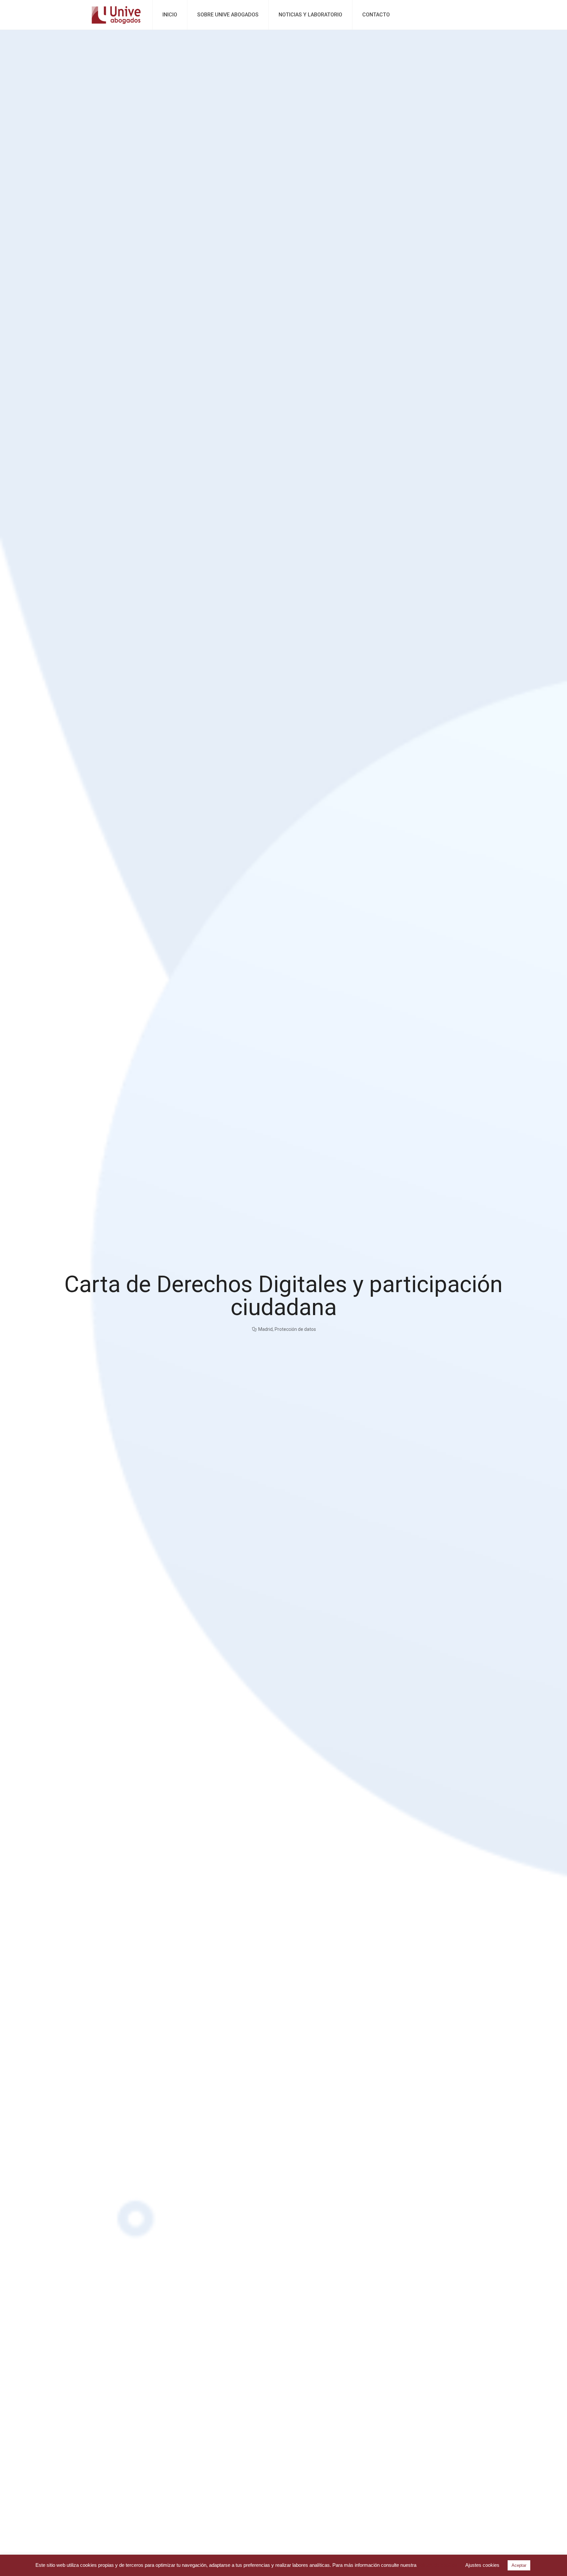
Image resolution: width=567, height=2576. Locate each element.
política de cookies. (438, 2565)
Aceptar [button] (519, 2565)
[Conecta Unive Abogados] (116, 15)
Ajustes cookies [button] (482, 2565)
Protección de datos (295, 1329)
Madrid (265, 1329)
